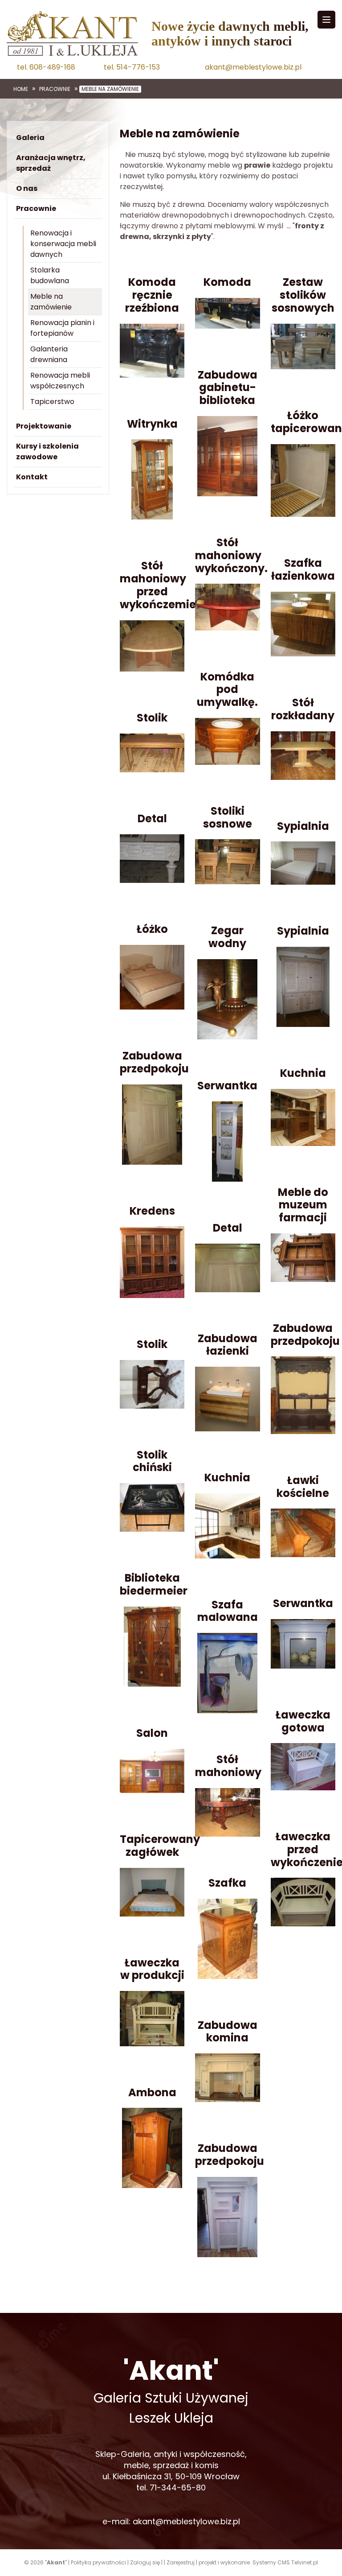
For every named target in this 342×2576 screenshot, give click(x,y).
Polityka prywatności (98, 2562)
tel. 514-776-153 (132, 67)
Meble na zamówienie (110, 89)
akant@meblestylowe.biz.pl (253, 67)
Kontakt (32, 477)
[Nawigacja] (326, 20)
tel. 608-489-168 (46, 67)
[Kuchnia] (227, 1525)
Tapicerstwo (52, 402)
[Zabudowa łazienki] (227, 1399)
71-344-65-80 (178, 2487)
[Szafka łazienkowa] (303, 624)
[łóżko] (152, 977)
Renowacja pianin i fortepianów (62, 328)
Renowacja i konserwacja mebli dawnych (63, 244)
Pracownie (55, 89)
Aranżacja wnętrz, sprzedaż (51, 163)
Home (21, 89)
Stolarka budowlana (50, 275)
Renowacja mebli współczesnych (60, 381)
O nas (27, 188)
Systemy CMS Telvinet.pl (285, 2562)
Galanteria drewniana (49, 354)
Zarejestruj (181, 2562)
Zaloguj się (145, 2562)
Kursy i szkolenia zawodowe (47, 451)
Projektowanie (44, 426)
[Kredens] (152, 1262)
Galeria (30, 138)
